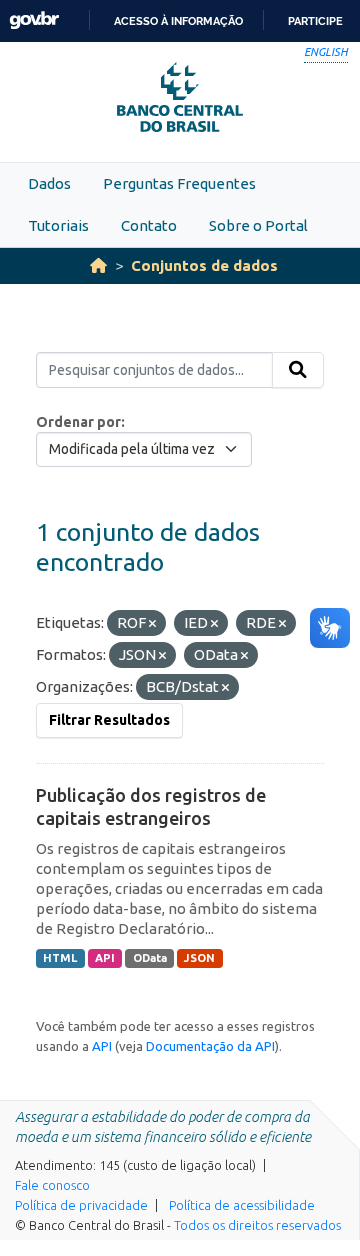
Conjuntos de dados (204, 265)
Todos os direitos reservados (257, 1225)
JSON (199, 958)
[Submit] (298, 370)
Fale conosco (52, 1185)
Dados (49, 183)
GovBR (34, 20)
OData (150, 958)
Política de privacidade (81, 1205)
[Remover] (152, 624)
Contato (149, 225)
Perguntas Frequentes (179, 183)
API (105, 958)
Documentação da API (210, 1046)
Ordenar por (78, 422)
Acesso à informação (178, 21)
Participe (315, 21)
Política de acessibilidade (242, 1205)
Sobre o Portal (258, 225)
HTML (60, 958)
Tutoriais (58, 225)
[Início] (98, 265)
